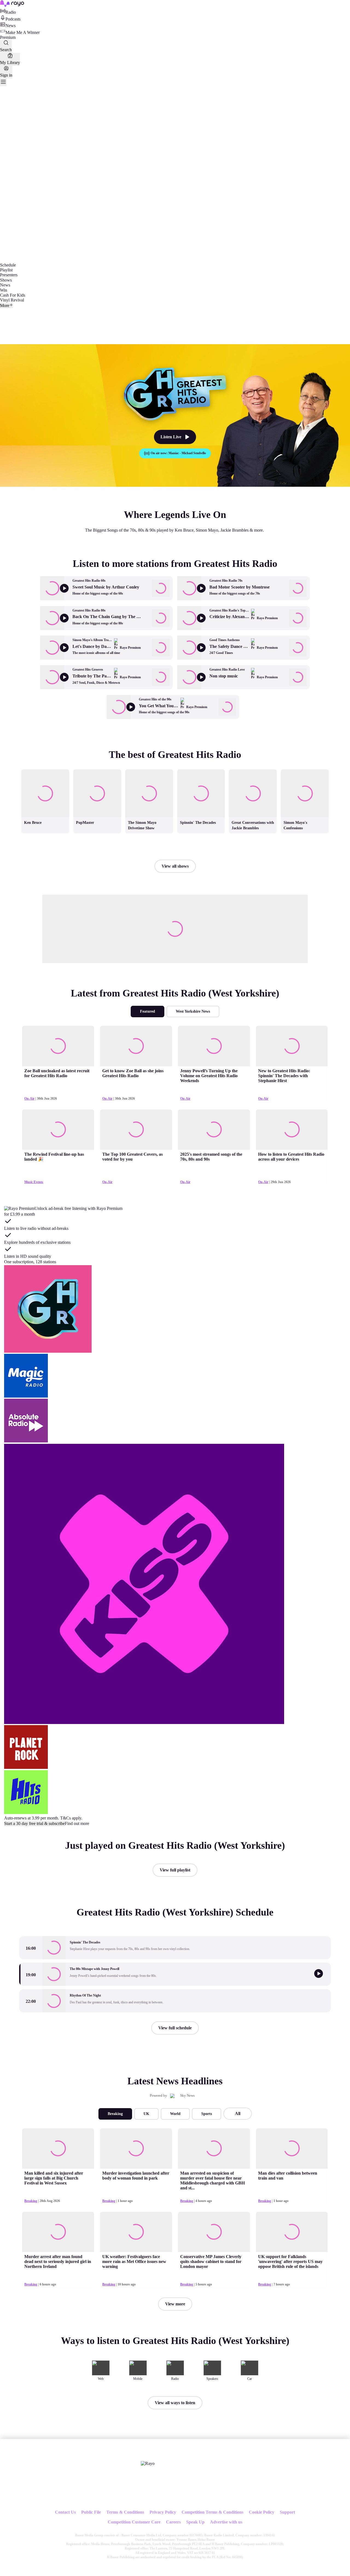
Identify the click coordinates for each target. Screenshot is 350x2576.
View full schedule (175, 2028)
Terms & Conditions (125, 2512)
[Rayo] (148, 2464)
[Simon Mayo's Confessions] (305, 770)
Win (4, 290)
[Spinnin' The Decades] (201, 770)
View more (175, 2304)
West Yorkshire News (193, 1011)
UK (146, 2114)
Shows (6, 280)
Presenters (9, 275)
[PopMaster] (97, 770)
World (175, 2114)
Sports (207, 2114)
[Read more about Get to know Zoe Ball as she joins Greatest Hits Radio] (136, 1046)
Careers (173, 2522)
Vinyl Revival (12, 300)
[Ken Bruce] (45, 770)
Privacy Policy (163, 2512)
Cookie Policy (262, 2512)
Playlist (6, 270)
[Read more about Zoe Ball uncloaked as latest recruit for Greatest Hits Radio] (58, 1046)
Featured (148, 1011)
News (11, 26)
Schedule (8, 265)
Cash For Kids (13, 295)
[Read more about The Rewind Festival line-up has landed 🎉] (58, 1130)
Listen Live (171, 437)
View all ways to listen (175, 2403)
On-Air (29, 1099)
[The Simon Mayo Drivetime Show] (149, 770)
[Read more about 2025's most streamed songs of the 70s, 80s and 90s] (214, 1130)
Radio (11, 12)
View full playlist (175, 1870)
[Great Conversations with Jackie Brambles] (253, 770)
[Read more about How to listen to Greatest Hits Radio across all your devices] (292, 1130)
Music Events (34, 1182)
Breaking (115, 2114)
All (238, 2113)
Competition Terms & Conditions (212, 2512)
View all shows (175, 866)
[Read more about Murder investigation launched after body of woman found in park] (136, 2148)
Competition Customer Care (134, 2522)
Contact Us (65, 2512)
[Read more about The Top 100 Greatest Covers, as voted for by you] (136, 1130)
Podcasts (13, 19)
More (5, 305)
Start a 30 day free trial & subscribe (34, 1823)
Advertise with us (226, 2522)
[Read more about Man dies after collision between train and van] (292, 2148)
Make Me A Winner (23, 32)
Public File (91, 2512)
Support (287, 2512)
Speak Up (195, 2522)
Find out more (77, 1823)
